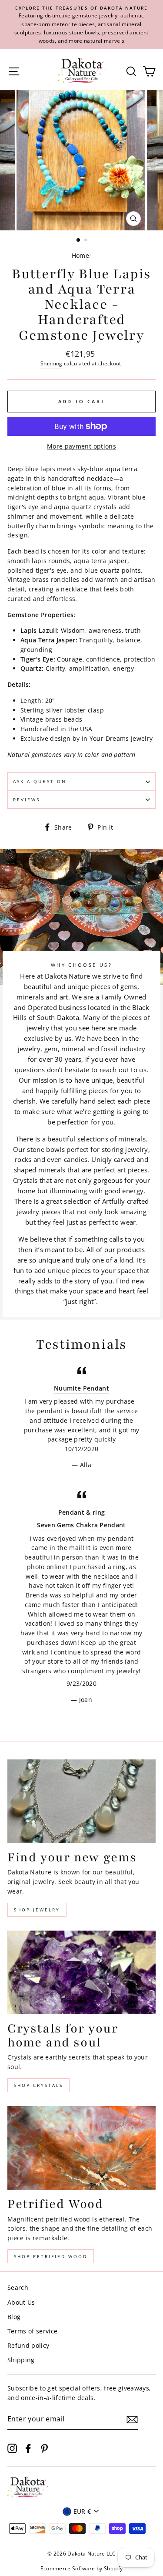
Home (80, 255)
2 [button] (86, 241)
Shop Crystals (38, 2085)
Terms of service (32, 2331)
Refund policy (28, 2345)
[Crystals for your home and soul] (81, 1972)
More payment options (81, 446)
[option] (81, 25)
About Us (21, 2302)
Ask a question (40, 781)
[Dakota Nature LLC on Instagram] (12, 2448)
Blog (14, 2317)
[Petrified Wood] (81, 2148)
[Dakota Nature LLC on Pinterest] (44, 2448)
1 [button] (79, 240)
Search (18, 2287)
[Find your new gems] (81, 1801)
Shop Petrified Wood (51, 2256)
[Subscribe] (132, 2419)
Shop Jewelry (37, 1910)
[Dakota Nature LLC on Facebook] (28, 2448)
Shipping (52, 363)
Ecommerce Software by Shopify (82, 2568)
